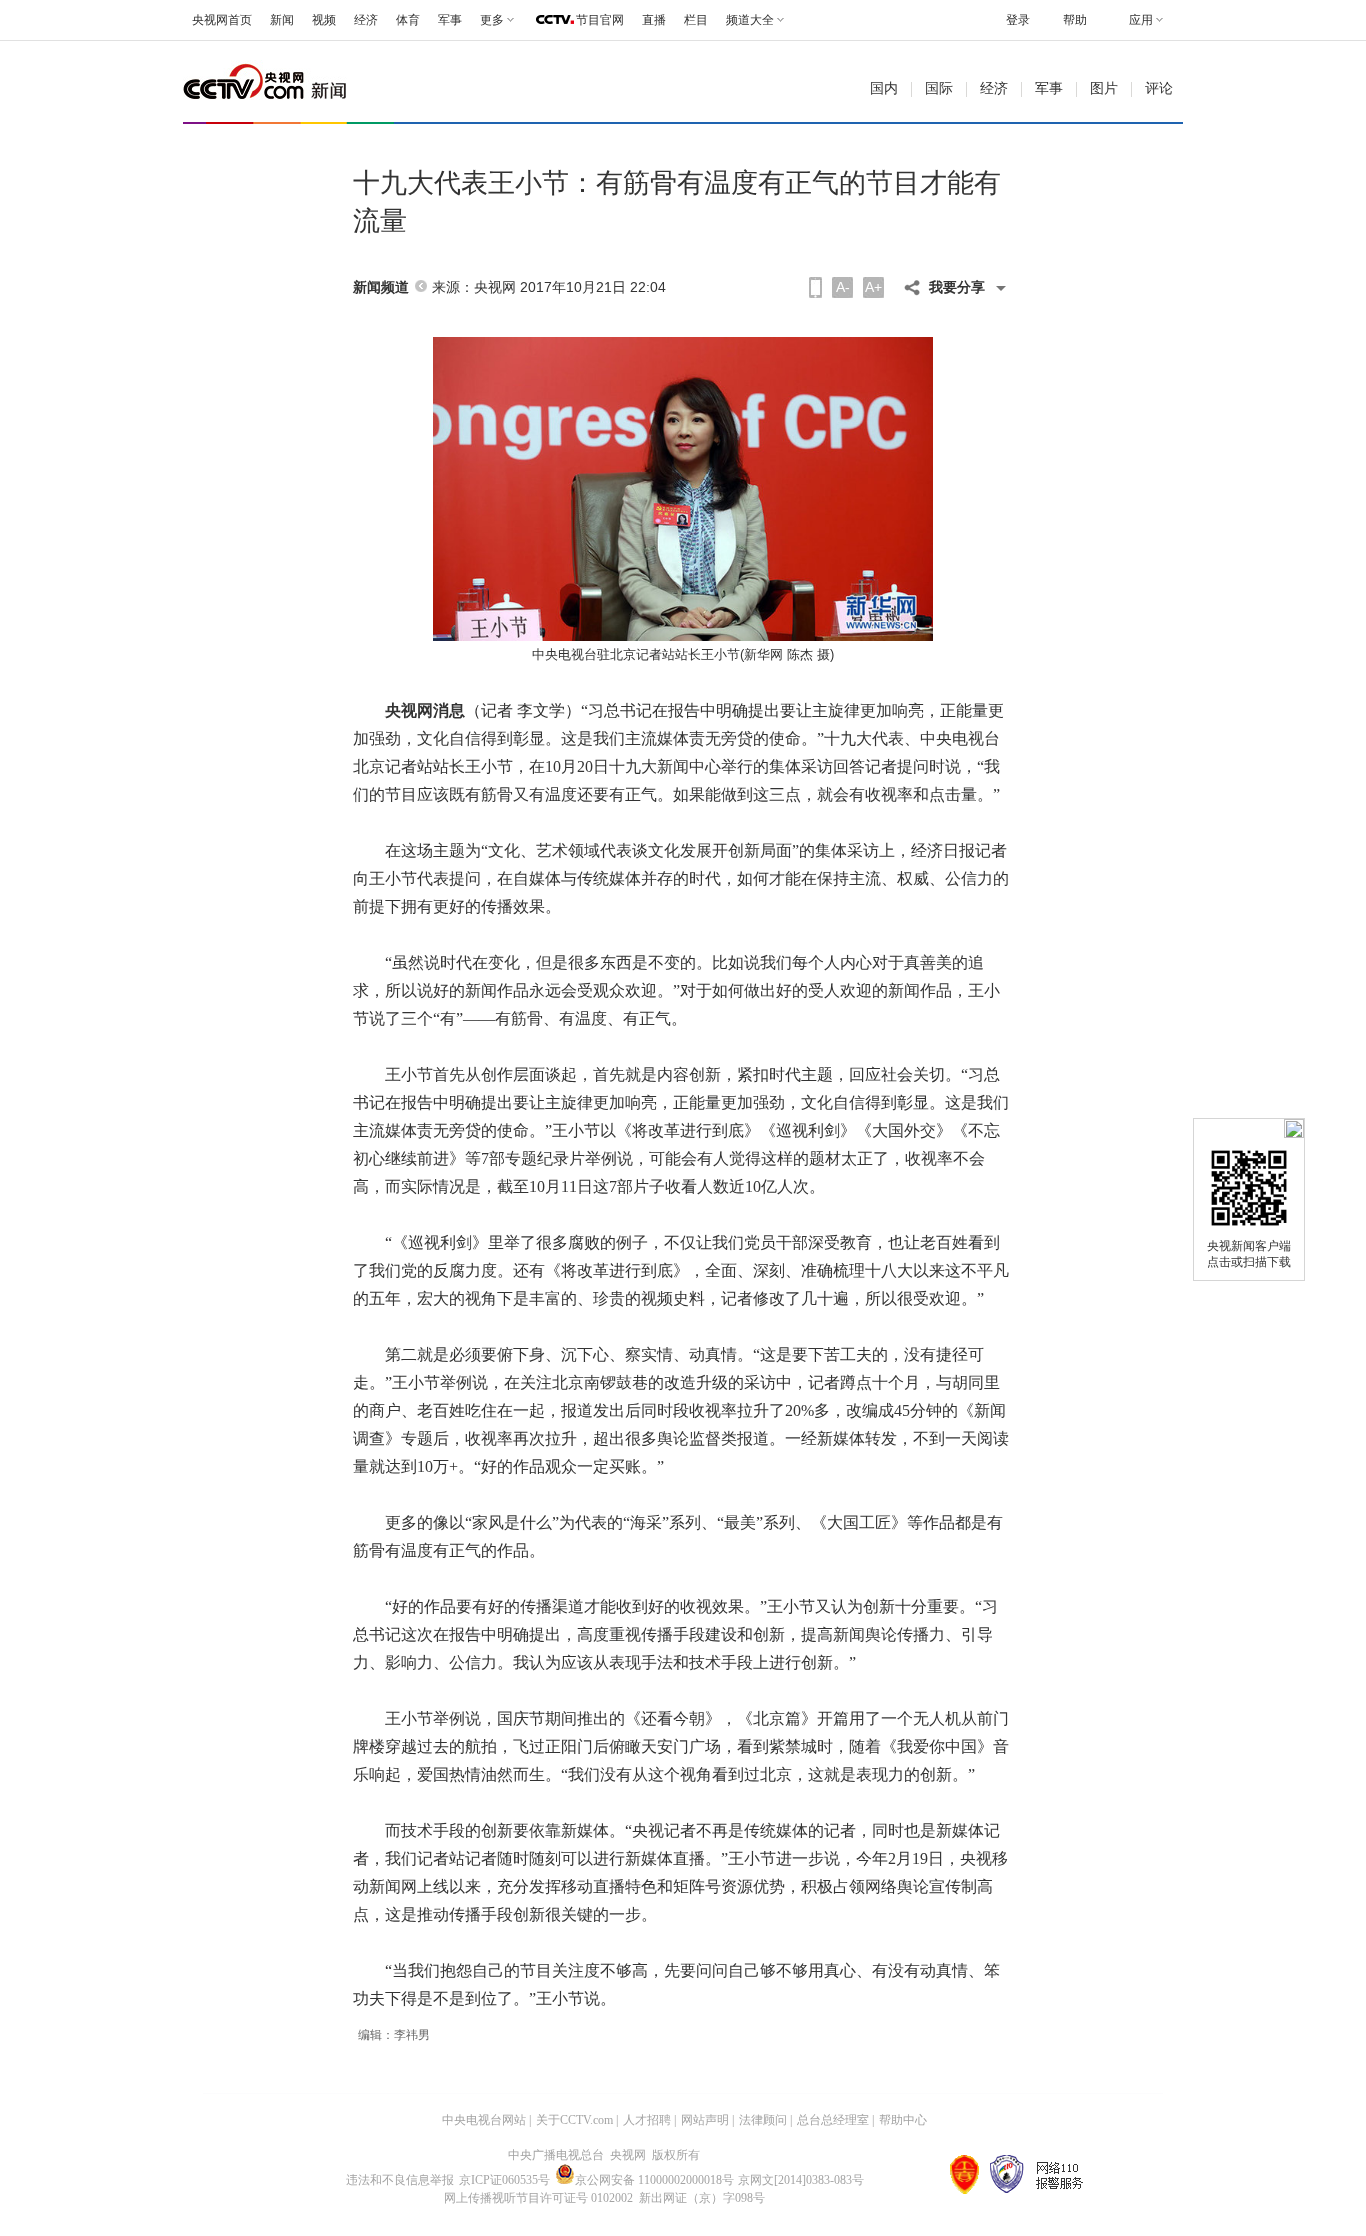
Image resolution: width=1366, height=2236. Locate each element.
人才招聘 (647, 2120)
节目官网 (600, 20)
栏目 (696, 20)
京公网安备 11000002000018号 (654, 2180)
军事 (450, 20)
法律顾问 (763, 2120)
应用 (1141, 20)
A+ (873, 287)
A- (843, 287)
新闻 (282, 20)
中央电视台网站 (484, 2120)
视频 (324, 20)
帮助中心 (903, 2120)
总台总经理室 (833, 2120)
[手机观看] (815, 287)
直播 (654, 20)
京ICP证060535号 (504, 2180)
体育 (408, 20)
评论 (1159, 88)
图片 (1104, 88)
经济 (366, 20)
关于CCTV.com (574, 2120)
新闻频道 (381, 287)
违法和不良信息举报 (400, 2180)
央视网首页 (222, 20)
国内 (884, 88)
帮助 (1075, 20)
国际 (939, 88)
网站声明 (705, 2120)
